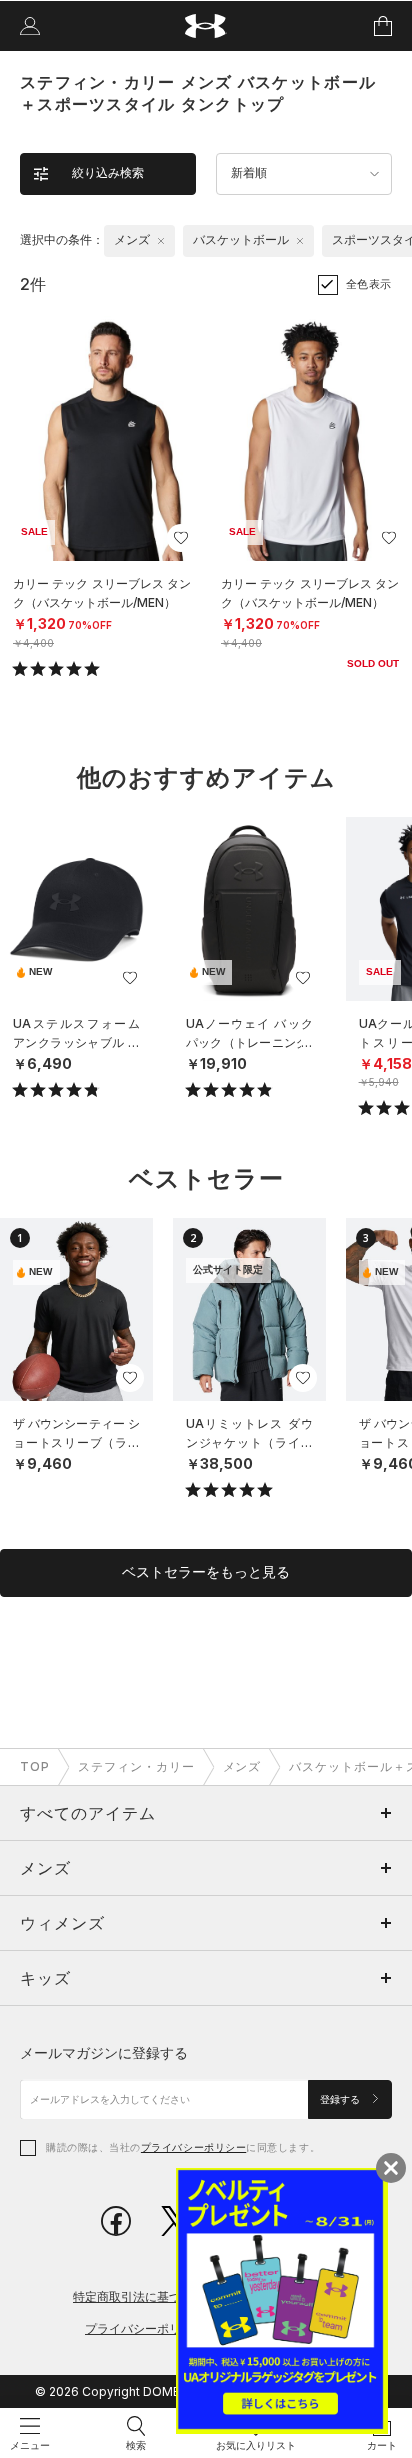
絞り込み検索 (108, 173)
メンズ (242, 1766)
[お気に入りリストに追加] (130, 978)
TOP (35, 1766)
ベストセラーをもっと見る (206, 1572)
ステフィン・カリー (136, 1766)
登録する (341, 2099)
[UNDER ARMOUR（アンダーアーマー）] (206, 26)
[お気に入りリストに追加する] (181, 538)
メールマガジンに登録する (104, 2052)
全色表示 (369, 284)
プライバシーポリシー (193, 2147)
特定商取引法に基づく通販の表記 (163, 2296)
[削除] (161, 241)
